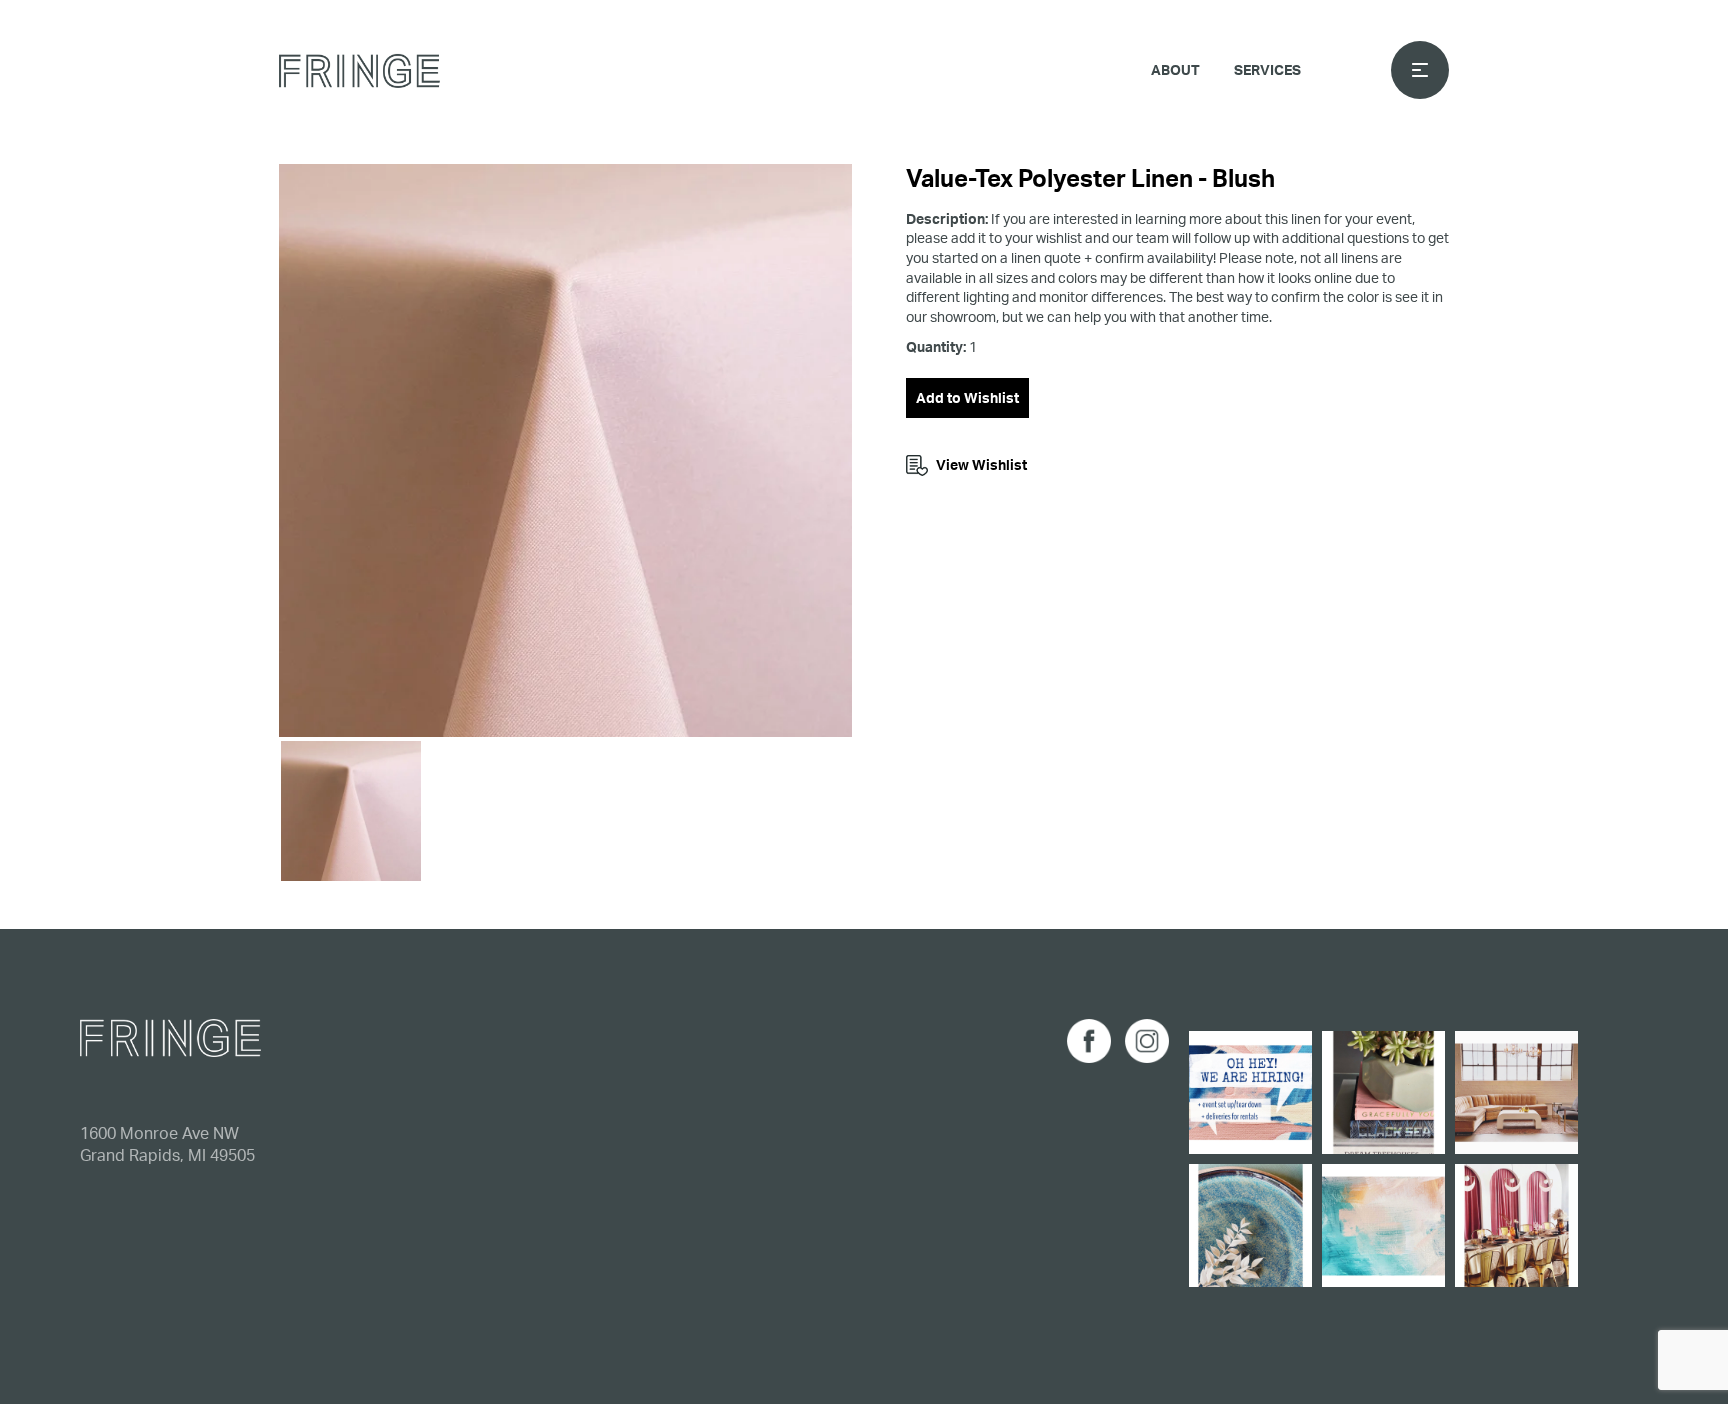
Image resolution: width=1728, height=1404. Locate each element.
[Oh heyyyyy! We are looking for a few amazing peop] (1250, 1092)
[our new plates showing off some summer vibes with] (1250, 1225)
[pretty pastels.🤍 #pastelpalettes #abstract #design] (1383, 1225)
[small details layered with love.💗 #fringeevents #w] (1383, 1092)
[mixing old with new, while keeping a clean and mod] (1516, 1092)
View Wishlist (981, 464)
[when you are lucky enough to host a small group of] (1516, 1225)
